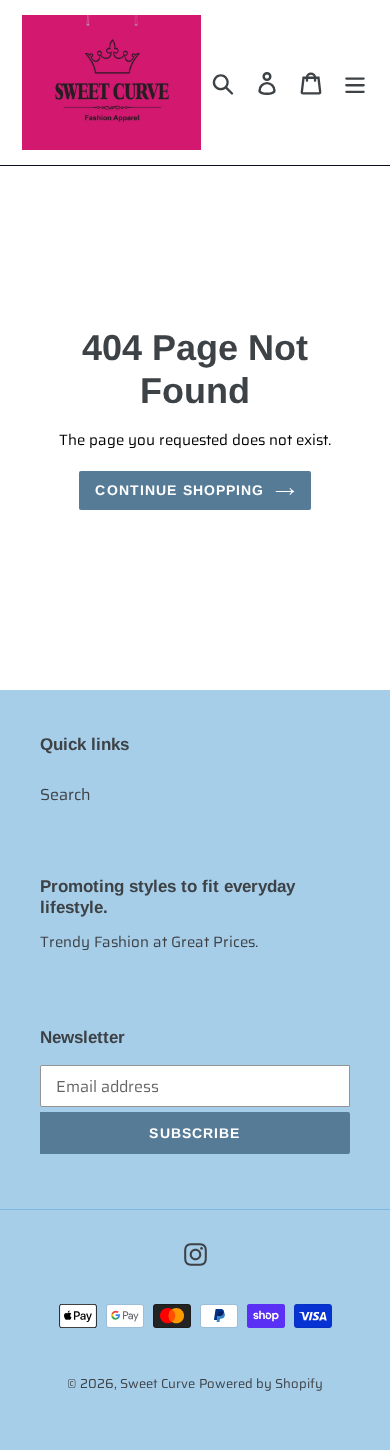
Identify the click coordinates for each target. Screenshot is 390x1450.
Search (65, 794)
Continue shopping (179, 490)
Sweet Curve (157, 1383)
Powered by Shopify (261, 1383)
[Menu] (355, 82)
